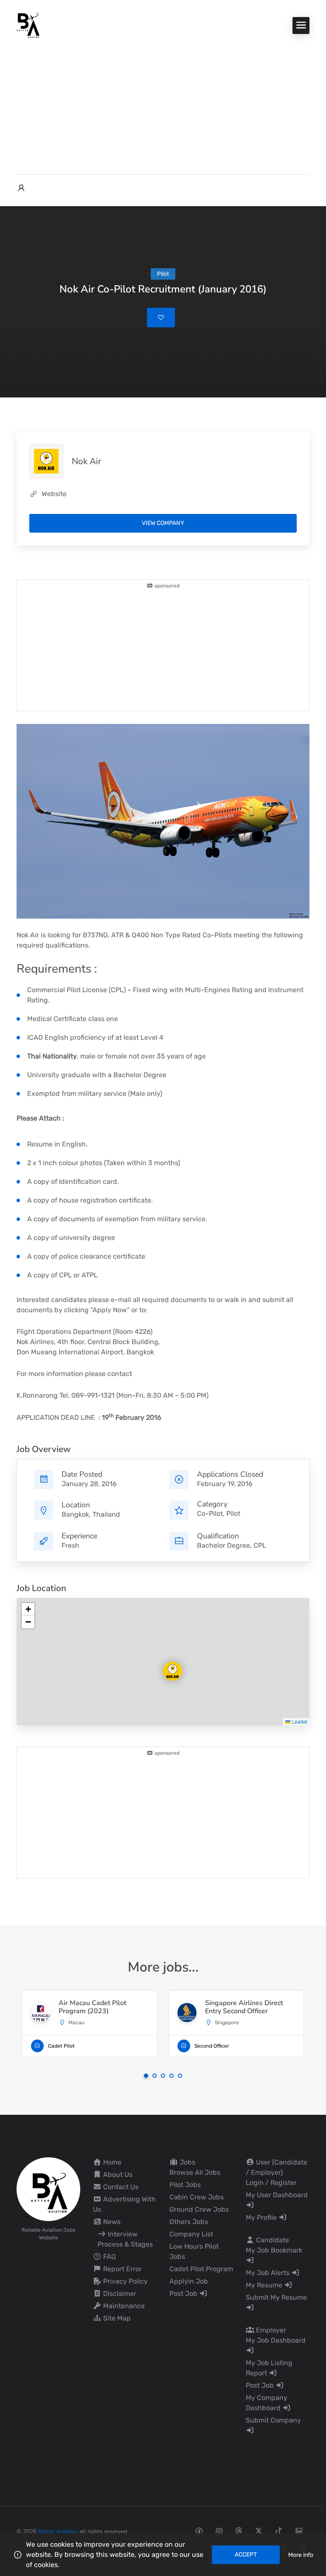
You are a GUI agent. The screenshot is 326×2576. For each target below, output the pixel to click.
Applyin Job (189, 2281)
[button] (166, 1664)
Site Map (116, 2318)
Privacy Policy (125, 2281)
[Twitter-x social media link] (259, 2531)
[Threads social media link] (239, 2531)
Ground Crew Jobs (199, 2209)
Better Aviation (58, 2532)
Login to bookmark (161, 318)
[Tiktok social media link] (279, 2531)
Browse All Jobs (195, 2172)
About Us (117, 2175)
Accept (246, 2555)
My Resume (265, 2285)
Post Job (184, 2294)
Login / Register (271, 2183)
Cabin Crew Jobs (197, 2197)
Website (54, 494)
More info (301, 2555)
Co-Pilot (210, 1514)
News (111, 2222)
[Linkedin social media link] (299, 2531)
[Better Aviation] (29, 25)
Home (111, 2162)
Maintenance (123, 2306)
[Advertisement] (163, 102)
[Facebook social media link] (199, 2531)
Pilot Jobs (185, 2185)
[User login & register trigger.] (21, 188)
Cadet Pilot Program (201, 2269)
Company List (191, 2234)
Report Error (122, 2269)
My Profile (262, 2217)
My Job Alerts (268, 2273)
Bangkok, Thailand (91, 1514)
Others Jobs (189, 2222)
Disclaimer (119, 2294)
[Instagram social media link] (219, 2531)
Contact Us (120, 2187)
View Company (163, 523)
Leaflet (299, 1721)
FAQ (109, 2257)
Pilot (233, 1514)
